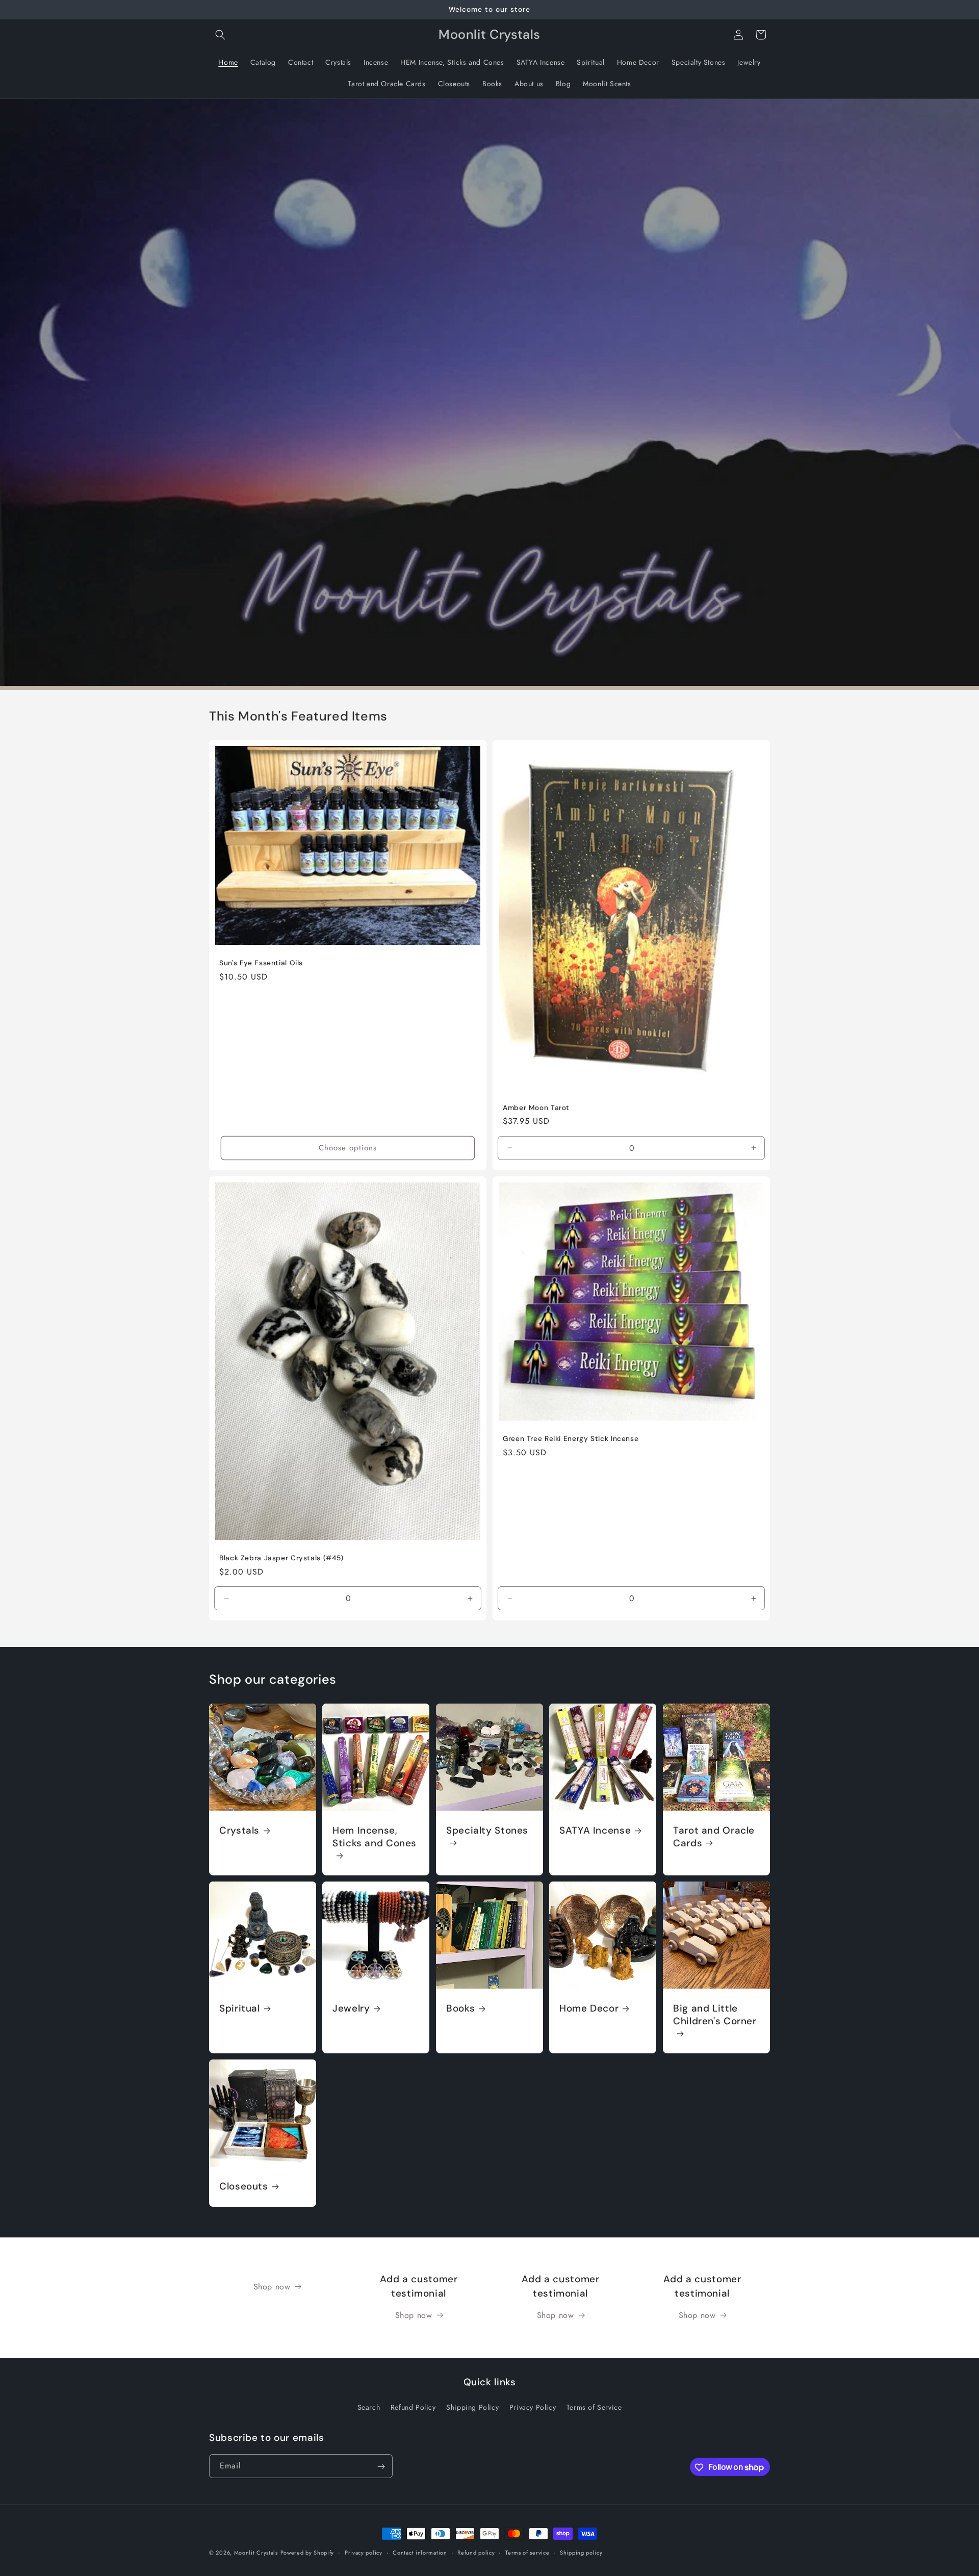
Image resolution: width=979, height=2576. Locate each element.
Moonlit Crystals (256, 2553)
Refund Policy (413, 2407)
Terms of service (527, 2552)
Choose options (348, 1148)
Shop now (272, 2287)
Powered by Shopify (307, 2553)
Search (369, 2407)
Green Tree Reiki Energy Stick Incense (571, 1439)
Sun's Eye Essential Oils (261, 963)
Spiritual (240, 2008)
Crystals (239, 1831)
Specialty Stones (487, 1831)
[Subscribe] (381, 2467)
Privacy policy (364, 2552)
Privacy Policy (533, 2407)
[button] (220, 35)
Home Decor (589, 2008)
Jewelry (351, 2008)
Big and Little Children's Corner (715, 2015)
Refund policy (476, 2552)
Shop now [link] (414, 2315)
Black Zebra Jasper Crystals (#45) (281, 1558)
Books (460, 2008)
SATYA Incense (595, 1831)
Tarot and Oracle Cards (714, 1837)
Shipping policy (581, 2552)
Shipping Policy (472, 2407)
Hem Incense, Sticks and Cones (375, 1837)
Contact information (420, 2552)
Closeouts (244, 2187)
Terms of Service (594, 2407)
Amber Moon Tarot (536, 1108)
